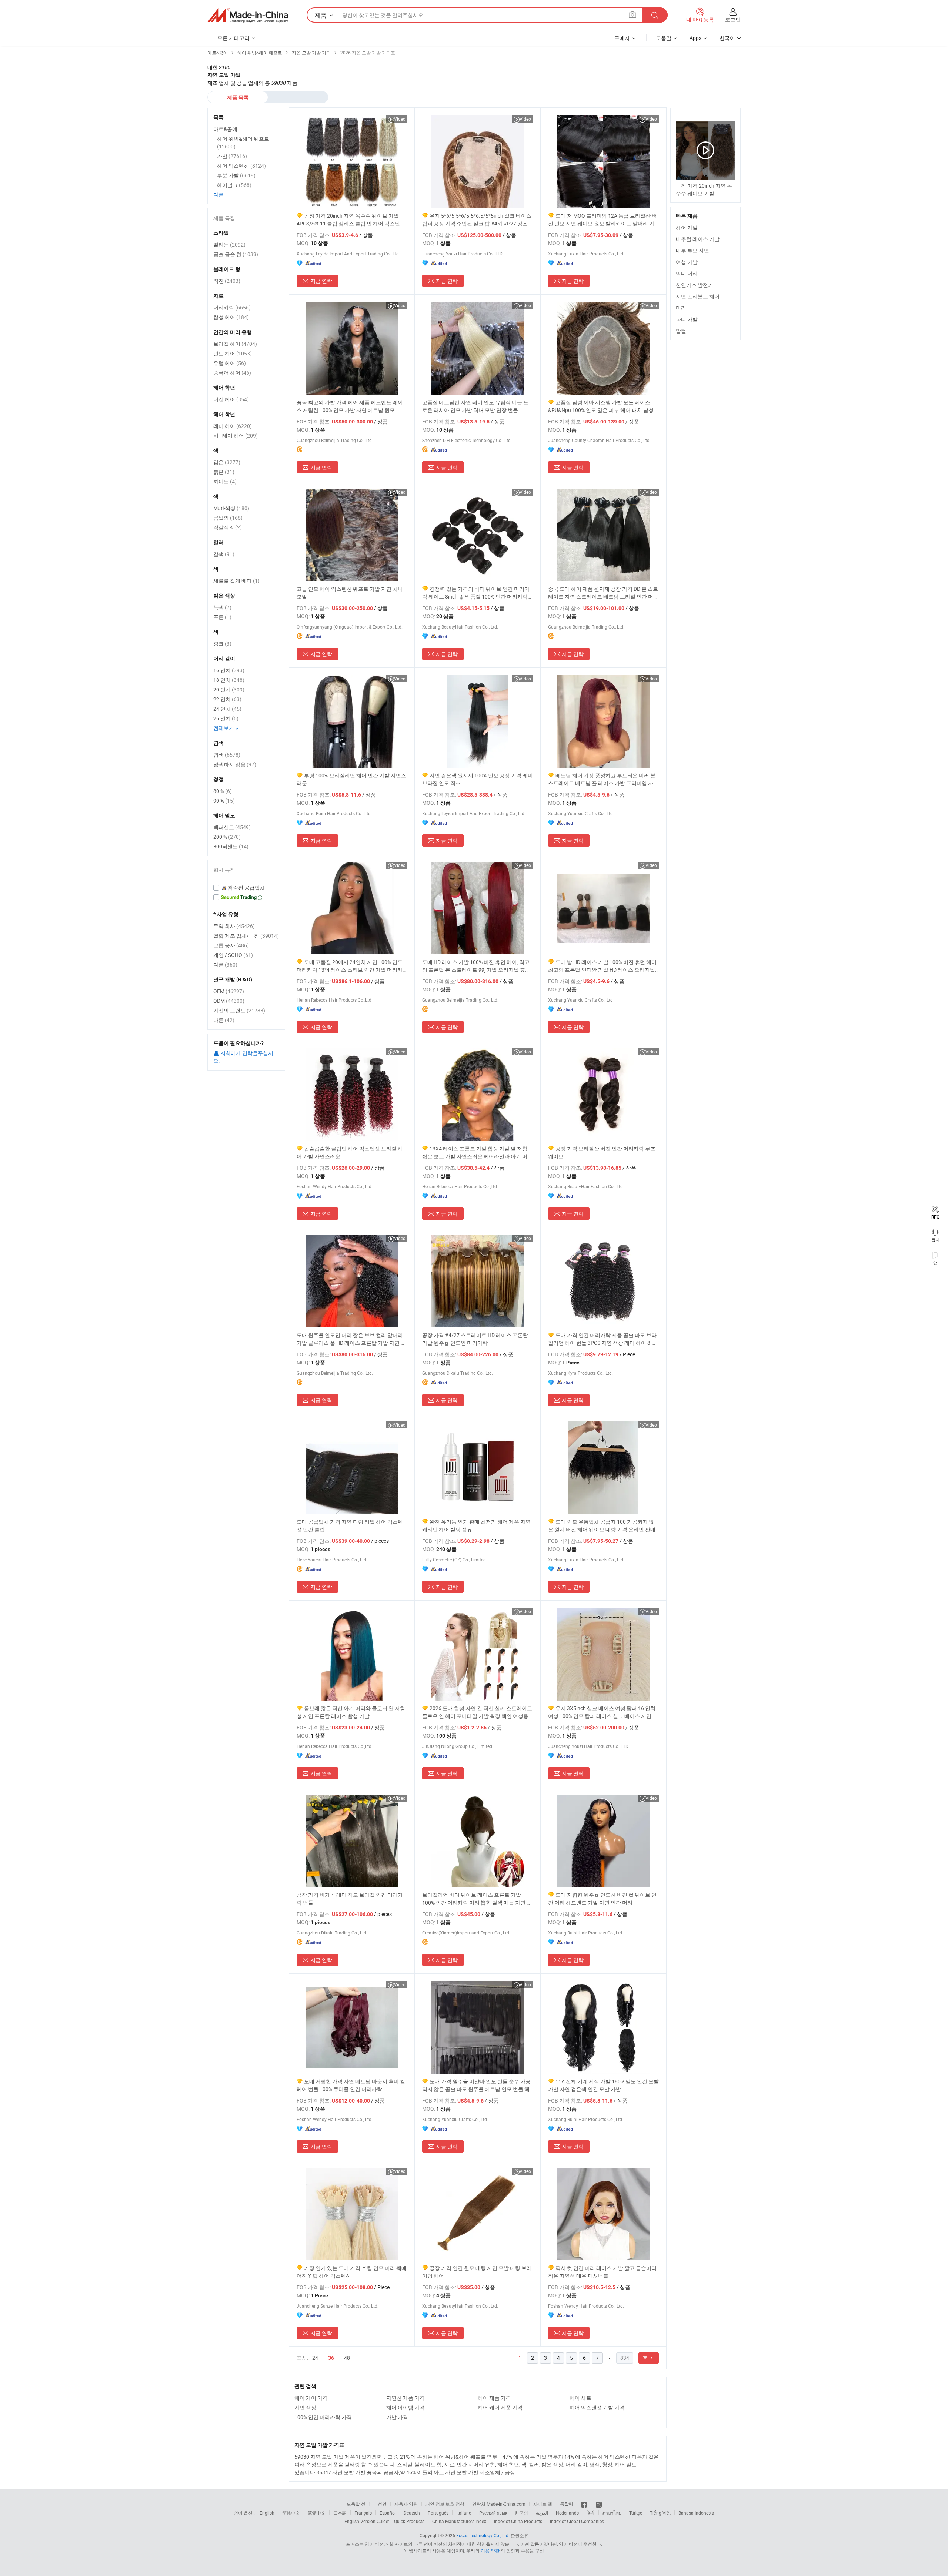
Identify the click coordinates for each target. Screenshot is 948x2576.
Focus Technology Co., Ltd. (483, 2535)
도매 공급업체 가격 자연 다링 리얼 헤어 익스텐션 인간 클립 (350, 1525)
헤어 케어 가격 (311, 2398)
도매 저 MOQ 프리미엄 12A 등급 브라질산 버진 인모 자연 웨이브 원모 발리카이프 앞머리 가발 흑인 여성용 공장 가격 (602, 220)
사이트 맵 (543, 2504)
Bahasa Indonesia (696, 2513)
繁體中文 (317, 2513)
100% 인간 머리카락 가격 (323, 2417)
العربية (542, 2513)
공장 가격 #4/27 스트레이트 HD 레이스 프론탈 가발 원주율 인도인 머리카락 (475, 1339)
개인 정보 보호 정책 (445, 2504)
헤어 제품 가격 (494, 2398)
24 (315, 2358)
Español (388, 2513)
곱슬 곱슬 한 (236, 254)
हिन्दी (591, 2513)
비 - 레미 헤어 (236, 436)
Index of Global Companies (577, 2521)
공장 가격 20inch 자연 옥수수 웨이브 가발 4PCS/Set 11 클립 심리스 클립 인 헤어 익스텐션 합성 (351, 220)
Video (400, 119)
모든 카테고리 (233, 38)
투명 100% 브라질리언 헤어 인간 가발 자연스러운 (351, 779)
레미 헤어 (233, 426)
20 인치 (229, 689)
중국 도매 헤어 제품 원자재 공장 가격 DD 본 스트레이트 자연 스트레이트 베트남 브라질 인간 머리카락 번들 (603, 593)
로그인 (733, 19)
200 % (227, 837)
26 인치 (226, 718)
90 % (224, 800)
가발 (232, 156)
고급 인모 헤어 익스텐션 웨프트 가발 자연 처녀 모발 (350, 593)
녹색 (222, 607)
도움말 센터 (358, 2504)
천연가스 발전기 (695, 285)
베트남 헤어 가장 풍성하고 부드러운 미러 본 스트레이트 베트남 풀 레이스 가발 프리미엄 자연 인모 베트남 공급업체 (603, 779)
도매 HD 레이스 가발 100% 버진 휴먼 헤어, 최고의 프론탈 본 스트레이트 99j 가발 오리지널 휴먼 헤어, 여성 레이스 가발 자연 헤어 (476, 966)
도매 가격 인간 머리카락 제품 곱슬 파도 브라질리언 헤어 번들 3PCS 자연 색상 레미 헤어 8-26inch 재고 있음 (602, 1339)
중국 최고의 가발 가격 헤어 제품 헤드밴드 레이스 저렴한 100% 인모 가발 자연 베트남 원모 (350, 406)
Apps (695, 38)
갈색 (224, 554)
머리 (681, 308)
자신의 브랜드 (239, 1010)
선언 (382, 2504)
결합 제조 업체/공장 (246, 936)
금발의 (228, 518)
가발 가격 (397, 2417)
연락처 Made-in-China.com (499, 2504)
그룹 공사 (231, 945)
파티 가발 (687, 319)
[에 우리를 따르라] (599, 2504)
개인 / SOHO (233, 955)
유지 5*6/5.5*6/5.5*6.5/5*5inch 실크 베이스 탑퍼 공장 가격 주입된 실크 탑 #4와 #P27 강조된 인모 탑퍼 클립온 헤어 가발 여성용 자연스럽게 (478, 220)
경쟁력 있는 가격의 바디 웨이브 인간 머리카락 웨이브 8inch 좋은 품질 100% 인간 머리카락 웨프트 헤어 (476, 593)
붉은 (224, 472)
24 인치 (227, 709)
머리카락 (232, 307)
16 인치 (229, 670)
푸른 (222, 617)
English (267, 2513)
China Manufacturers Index (459, 2521)
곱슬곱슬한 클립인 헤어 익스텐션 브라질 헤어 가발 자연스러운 (350, 1152)
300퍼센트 (231, 846)
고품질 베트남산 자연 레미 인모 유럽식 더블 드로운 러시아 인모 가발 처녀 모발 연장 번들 (475, 406)
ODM (229, 1001)
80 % (223, 791)
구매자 (622, 38)
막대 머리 (687, 273)
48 (347, 2358)
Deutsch (412, 2513)
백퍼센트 (232, 827)
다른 (218, 195)
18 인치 (229, 680)
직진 (227, 281)
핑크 (222, 644)
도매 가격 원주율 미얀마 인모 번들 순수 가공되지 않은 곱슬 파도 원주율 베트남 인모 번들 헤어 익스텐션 (476, 2085)
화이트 (225, 481)
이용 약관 (490, 2550)
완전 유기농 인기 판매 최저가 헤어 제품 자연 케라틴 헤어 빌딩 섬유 (476, 1525)
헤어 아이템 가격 (405, 2407)
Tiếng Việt (660, 2513)
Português (438, 2513)
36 (331, 2358)
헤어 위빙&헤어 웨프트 (243, 143)
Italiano (464, 2513)
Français (363, 2513)
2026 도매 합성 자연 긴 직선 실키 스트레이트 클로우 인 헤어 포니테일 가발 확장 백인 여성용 (477, 1712)
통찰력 (567, 2504)
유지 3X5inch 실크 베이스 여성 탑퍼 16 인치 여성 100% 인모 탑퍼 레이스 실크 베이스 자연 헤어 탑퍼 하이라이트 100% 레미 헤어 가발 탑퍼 (603, 1712)
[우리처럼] (585, 2504)
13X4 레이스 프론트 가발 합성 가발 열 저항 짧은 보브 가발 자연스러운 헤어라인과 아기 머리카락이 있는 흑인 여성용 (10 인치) (477, 1153)
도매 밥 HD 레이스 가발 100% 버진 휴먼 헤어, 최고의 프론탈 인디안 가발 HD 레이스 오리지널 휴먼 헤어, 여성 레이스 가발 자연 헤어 (603, 966)
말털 (681, 331)
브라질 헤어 (235, 344)
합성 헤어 (231, 317)
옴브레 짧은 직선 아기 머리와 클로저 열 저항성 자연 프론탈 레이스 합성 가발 (351, 1712)
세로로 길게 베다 (236, 581)
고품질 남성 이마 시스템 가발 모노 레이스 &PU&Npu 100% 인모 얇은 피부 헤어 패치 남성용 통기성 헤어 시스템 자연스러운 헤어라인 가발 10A (603, 406)
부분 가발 (236, 175)
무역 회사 (234, 926)
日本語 (340, 2513)
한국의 (521, 2513)
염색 (227, 755)
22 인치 (227, 699)
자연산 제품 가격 (405, 2398)
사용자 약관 (406, 2504)
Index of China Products (518, 2521)
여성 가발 (687, 262)
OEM (229, 991)
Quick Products (409, 2521)
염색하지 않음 (235, 764)
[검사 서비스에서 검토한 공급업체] (246, 888)
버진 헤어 (231, 399)
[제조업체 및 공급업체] (248, 15)
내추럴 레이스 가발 (698, 239)
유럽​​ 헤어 (230, 363)
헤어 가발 (687, 227)
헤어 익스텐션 (241, 166)
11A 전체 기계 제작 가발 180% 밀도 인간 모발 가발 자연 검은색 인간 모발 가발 (603, 2085)
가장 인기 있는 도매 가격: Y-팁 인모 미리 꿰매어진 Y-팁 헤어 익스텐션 (352, 2272)
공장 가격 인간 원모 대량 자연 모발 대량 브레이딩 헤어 (477, 2272)
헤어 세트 (580, 2398)
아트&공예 (225, 129)
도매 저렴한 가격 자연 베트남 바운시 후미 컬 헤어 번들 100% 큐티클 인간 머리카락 (351, 2085)
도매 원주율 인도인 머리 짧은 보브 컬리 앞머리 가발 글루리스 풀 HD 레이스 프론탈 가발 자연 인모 (351, 1339)
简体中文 (291, 2513)
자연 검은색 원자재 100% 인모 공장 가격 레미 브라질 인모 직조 (478, 779)
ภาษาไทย (612, 2513)
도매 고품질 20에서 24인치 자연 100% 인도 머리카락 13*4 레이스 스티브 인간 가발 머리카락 (350, 966)
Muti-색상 (231, 508)
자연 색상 (305, 2407)
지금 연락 (321, 281)
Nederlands (567, 2513)
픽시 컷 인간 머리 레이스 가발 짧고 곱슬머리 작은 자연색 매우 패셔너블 (602, 2272)
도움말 (664, 38)
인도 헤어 (233, 353)
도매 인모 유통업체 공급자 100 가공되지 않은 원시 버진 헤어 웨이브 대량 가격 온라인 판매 (602, 1525)
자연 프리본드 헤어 (698, 296)
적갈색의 (228, 527)
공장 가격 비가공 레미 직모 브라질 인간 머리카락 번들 (350, 1899)
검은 (227, 462)
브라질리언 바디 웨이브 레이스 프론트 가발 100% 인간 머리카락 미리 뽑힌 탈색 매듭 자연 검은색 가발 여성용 (477, 1899)
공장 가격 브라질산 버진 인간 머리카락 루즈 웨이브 (602, 1152)
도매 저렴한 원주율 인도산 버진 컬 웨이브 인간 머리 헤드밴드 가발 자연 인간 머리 (602, 1899)
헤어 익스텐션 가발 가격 (597, 2407)
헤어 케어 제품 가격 (500, 2407)
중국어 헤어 (232, 373)
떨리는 (229, 244)
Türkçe (636, 2513)
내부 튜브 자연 (692, 250)
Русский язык (493, 2513)
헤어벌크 (234, 185)
